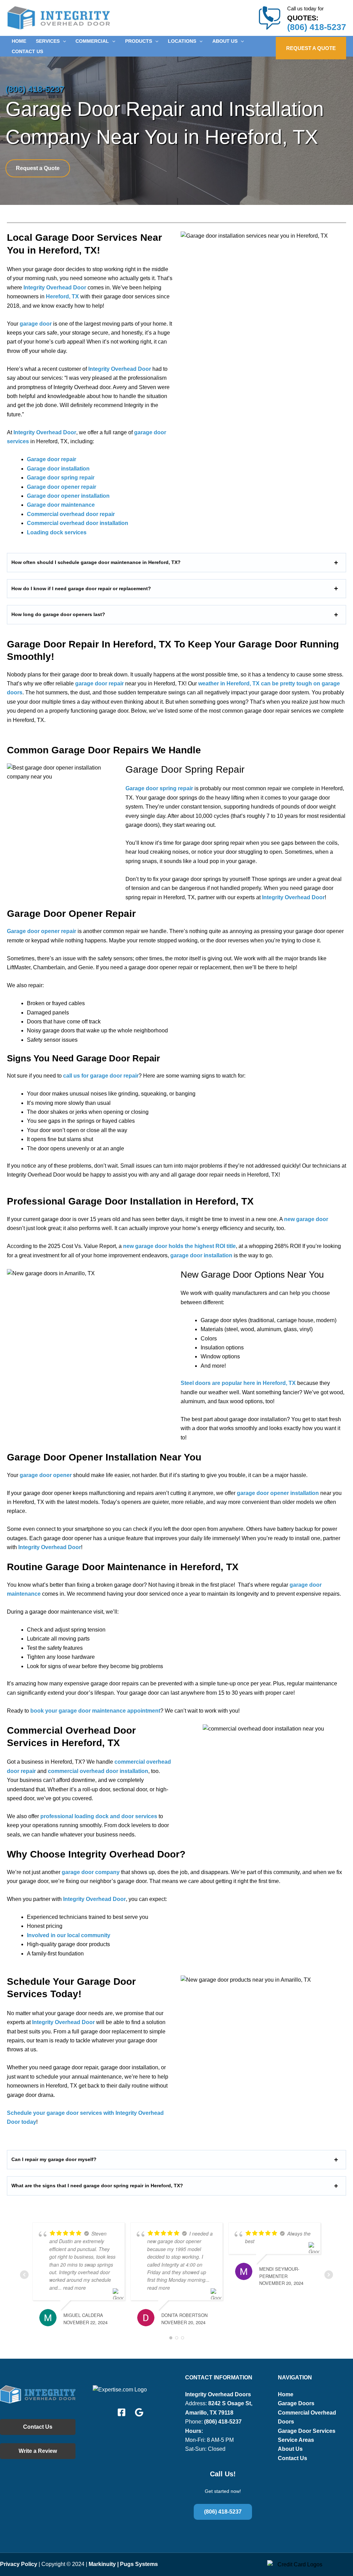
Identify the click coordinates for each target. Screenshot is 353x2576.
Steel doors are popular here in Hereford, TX (238, 1383)
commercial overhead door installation (98, 1771)
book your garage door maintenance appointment (95, 1711)
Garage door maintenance (61, 505)
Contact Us (38, 2427)
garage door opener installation (278, 1493)
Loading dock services (57, 532)
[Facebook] (122, 2412)
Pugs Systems (139, 2564)
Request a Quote (38, 168)
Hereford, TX (62, 296)
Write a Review (38, 2451)
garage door (36, 324)
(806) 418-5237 (317, 27)
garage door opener (46, 1475)
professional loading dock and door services (99, 1816)
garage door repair (99, 683)
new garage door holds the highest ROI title (179, 1246)
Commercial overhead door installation (78, 523)
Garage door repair (52, 459)
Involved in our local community (69, 1935)
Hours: (194, 2431)
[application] (63, 41)
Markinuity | (104, 2564)
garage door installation (201, 1255)
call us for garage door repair (101, 1076)
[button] (51, 41)
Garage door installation (58, 469)
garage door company (91, 1872)
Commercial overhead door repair (71, 514)
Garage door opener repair (62, 487)
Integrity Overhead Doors (218, 2394)
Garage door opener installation (68, 496)
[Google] (139, 2412)
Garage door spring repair (61, 478)
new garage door (306, 1219)
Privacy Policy (19, 2564)
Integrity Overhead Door (55, 288)
